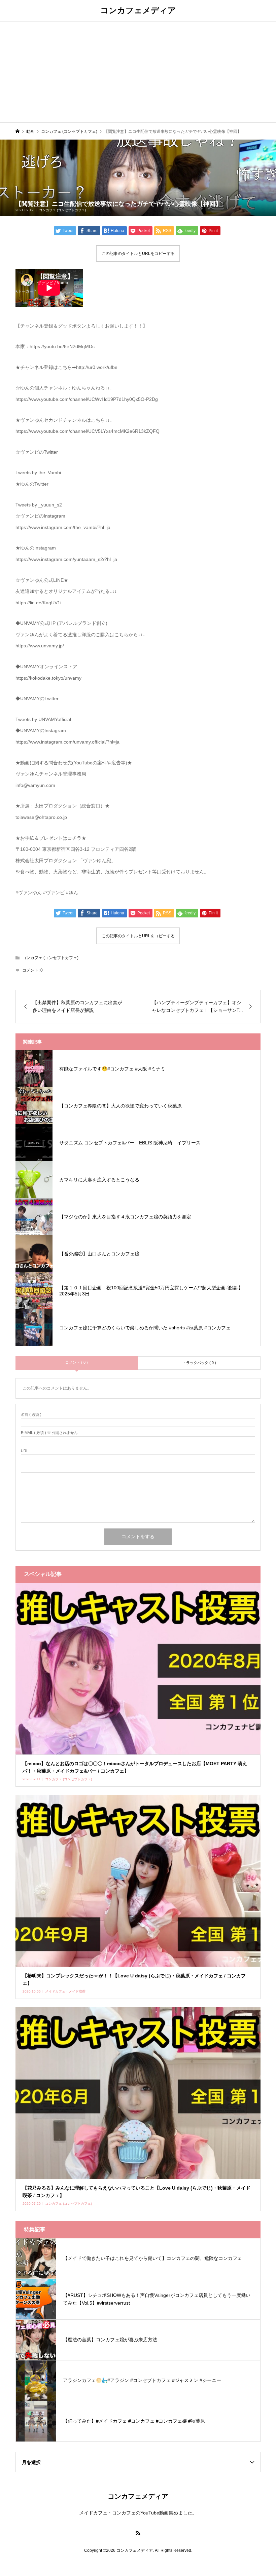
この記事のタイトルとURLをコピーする (138, 254)
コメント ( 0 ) (77, 1362)
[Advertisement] (138, 72)
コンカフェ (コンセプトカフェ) (62, 210)
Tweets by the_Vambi (38, 472)
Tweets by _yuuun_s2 (39, 505)
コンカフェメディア (138, 10)
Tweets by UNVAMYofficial (43, 719)
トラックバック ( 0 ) (199, 1363)
